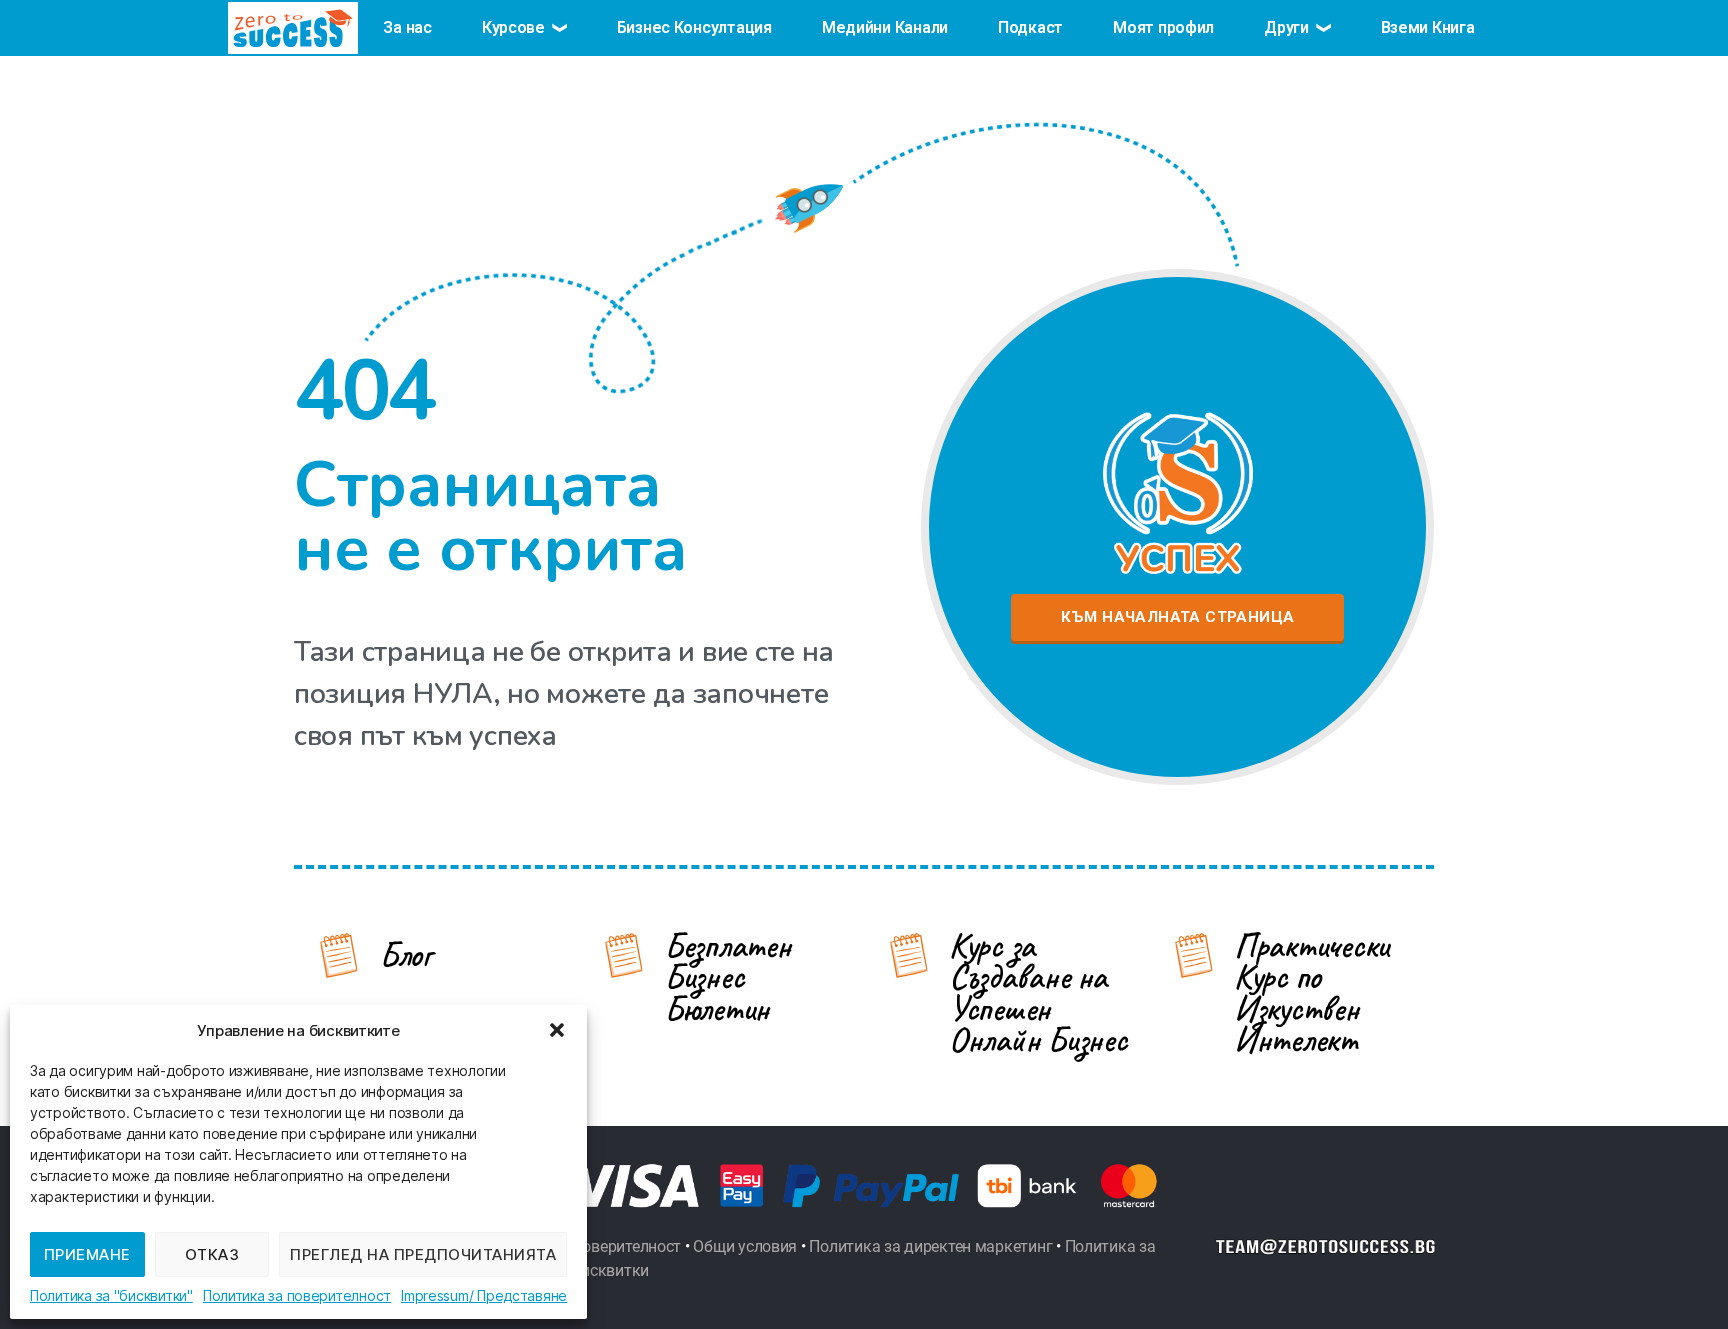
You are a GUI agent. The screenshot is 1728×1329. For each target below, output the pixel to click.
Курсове (513, 27)
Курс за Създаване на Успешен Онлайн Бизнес (1038, 993)
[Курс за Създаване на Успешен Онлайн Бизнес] (909, 955)
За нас (407, 27)
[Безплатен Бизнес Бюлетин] (624, 955)
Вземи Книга (1428, 27)
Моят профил (1163, 27)
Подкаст (1030, 27)
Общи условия (745, 1246)
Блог (405, 954)
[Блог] (339, 955)
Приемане (87, 1254)
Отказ (212, 1254)
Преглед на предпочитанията (423, 1254)
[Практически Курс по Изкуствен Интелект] (1194, 955)
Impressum (435, 1295)
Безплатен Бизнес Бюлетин (727, 977)
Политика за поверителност (297, 1295)
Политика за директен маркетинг (930, 1246)
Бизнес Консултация (694, 27)
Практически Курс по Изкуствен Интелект (1311, 993)
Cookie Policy (111, 1295)
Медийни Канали (885, 27)
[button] (557, 1030)
